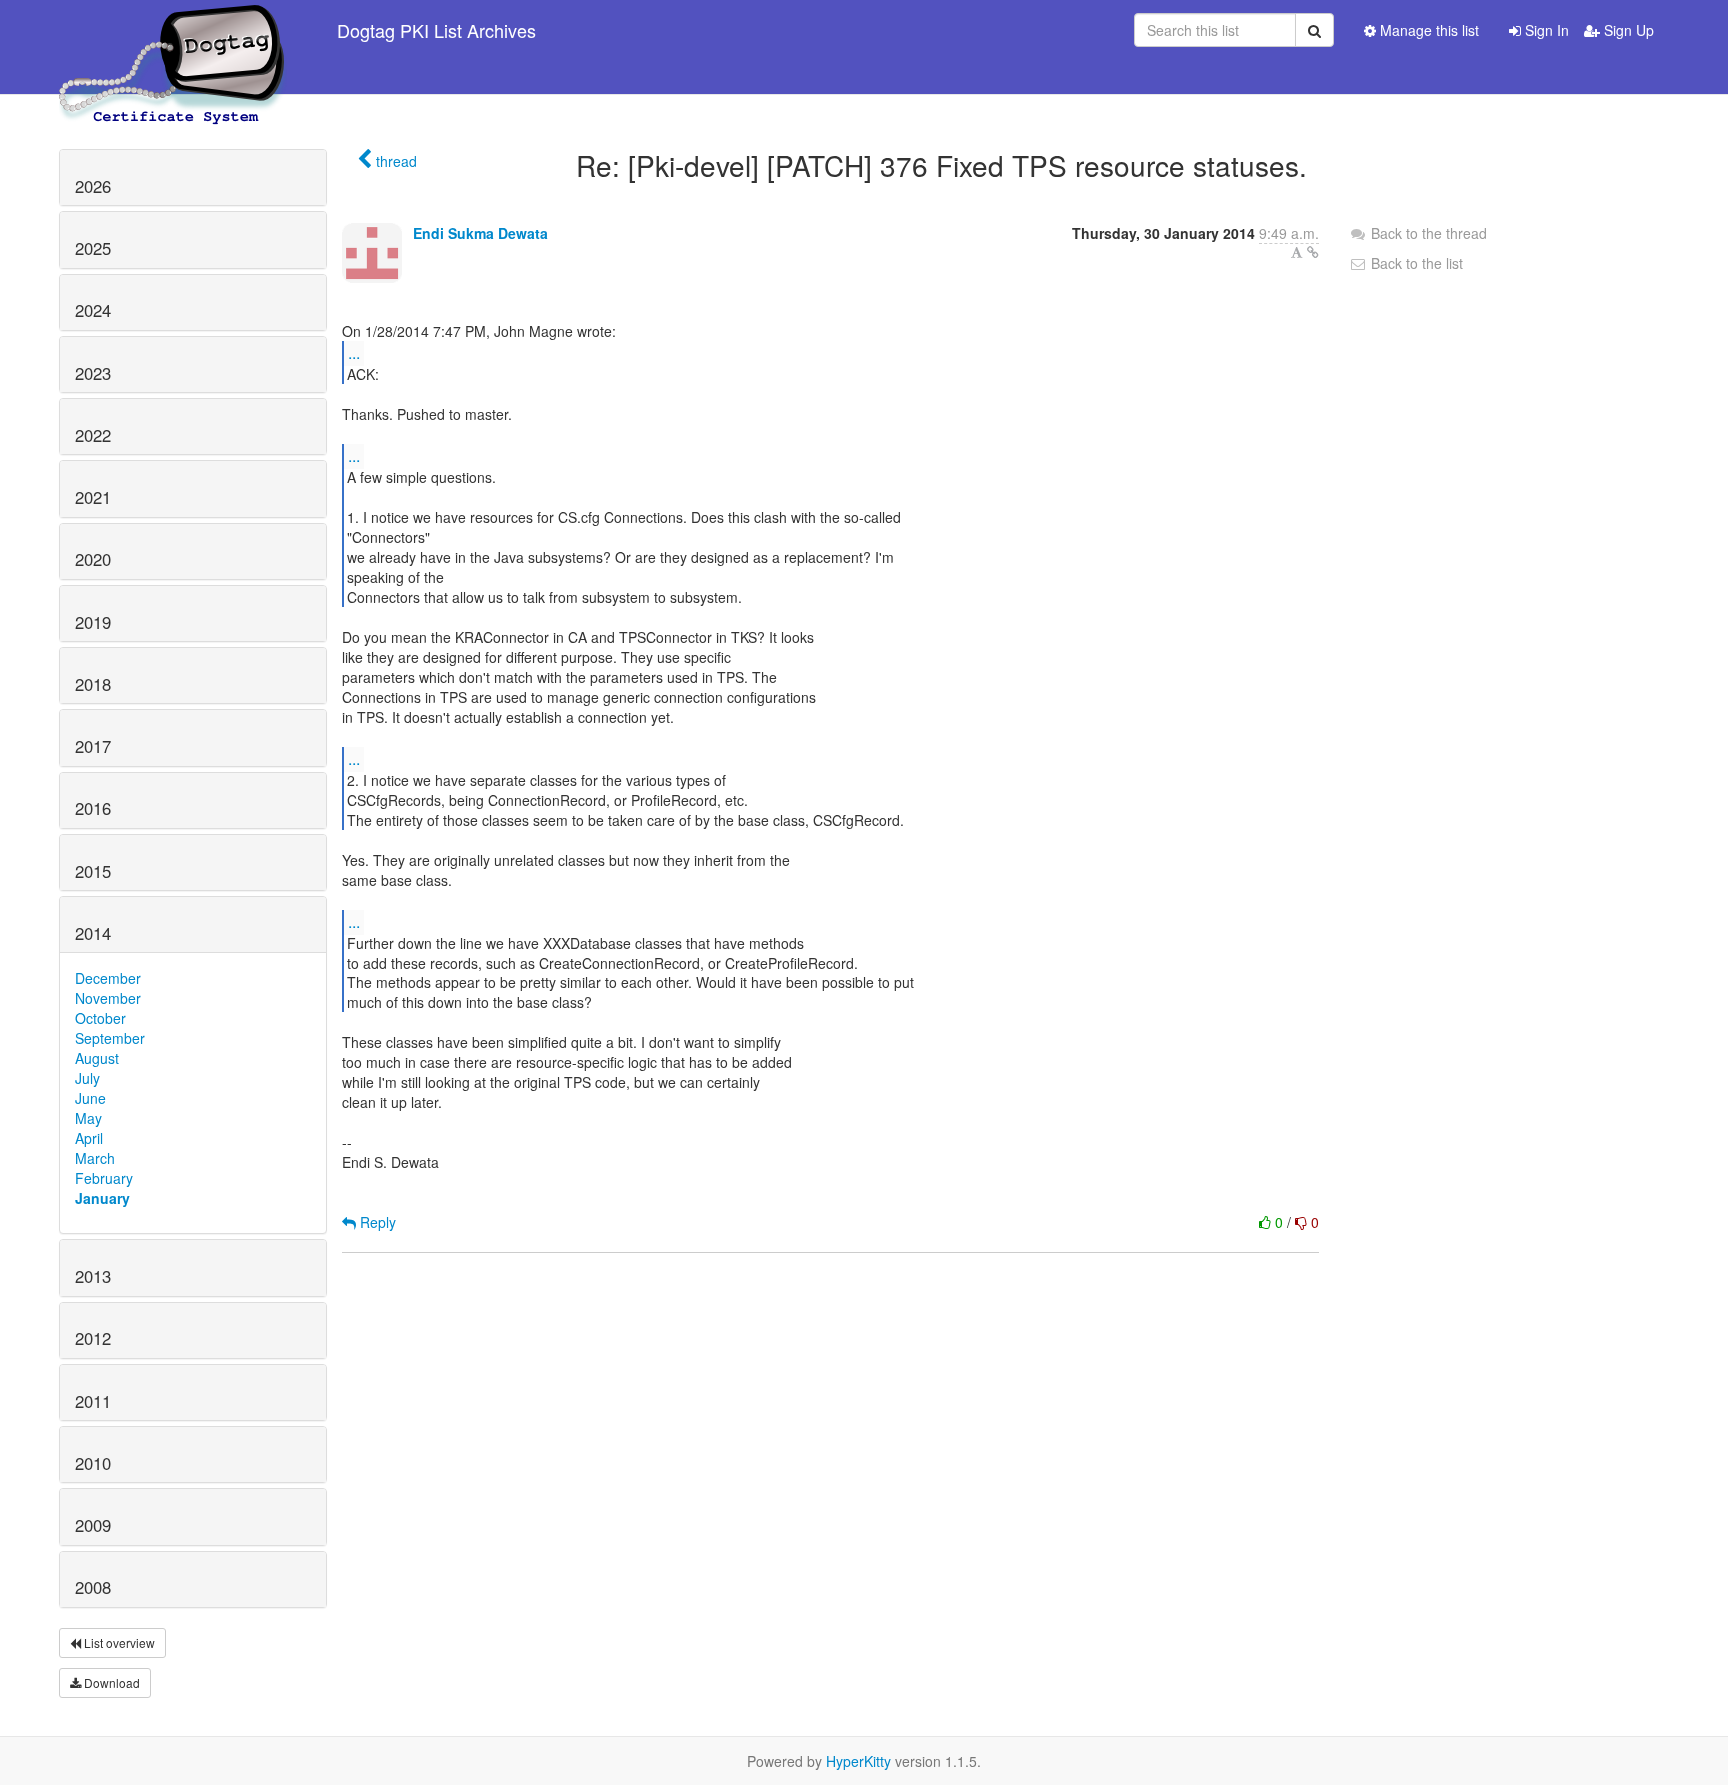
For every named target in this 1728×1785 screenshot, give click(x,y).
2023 (93, 373)
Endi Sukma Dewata (480, 233)
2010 (93, 1463)
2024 (93, 310)
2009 (93, 1525)
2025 (93, 248)
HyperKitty (858, 1761)
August (97, 1058)
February (104, 1178)
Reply (376, 1222)
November (108, 998)
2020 (93, 559)
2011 (93, 1401)
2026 (93, 186)
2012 (93, 1338)
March (95, 1158)
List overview (118, 1642)
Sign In (1545, 30)
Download (110, 1682)
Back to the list (1415, 263)
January (102, 1198)
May (88, 1118)
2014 (93, 933)
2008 (93, 1587)
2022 (93, 435)
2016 (93, 808)
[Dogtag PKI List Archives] (173, 30)
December (108, 978)
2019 (93, 622)
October (100, 1018)
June (90, 1098)
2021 (93, 497)
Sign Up (1627, 30)
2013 (93, 1276)
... (354, 352)
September (110, 1038)
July (87, 1078)
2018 (93, 684)
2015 (93, 871)
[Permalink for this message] (1313, 252)
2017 (93, 746)
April (89, 1138)
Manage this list (1427, 30)
